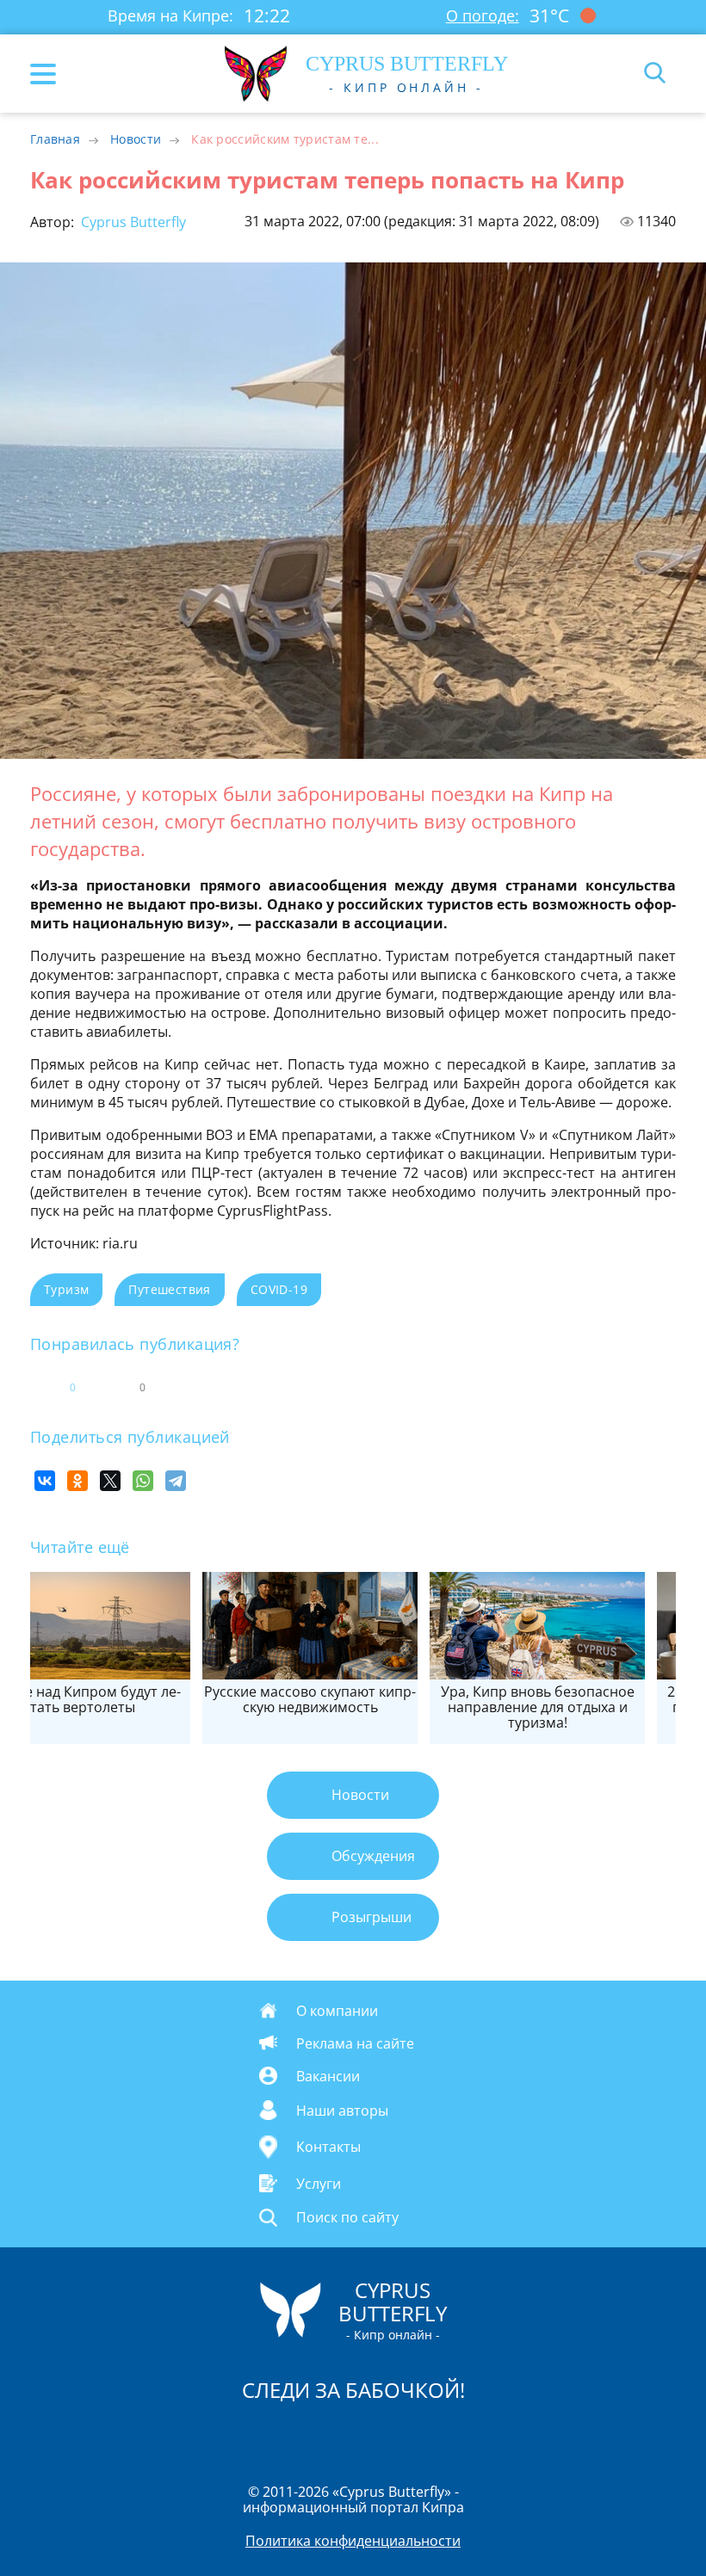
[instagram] (295, 2434)
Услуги (319, 2184)
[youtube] (452, 2434)
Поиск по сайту (347, 2217)
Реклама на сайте (355, 2043)
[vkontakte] (414, 2434)
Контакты (328, 2148)
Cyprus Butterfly (132, 222)
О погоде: (483, 15)
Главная (55, 139)
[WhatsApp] (143, 1481)
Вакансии (328, 2075)
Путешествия (169, 1289)
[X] (110, 1481)
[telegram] (375, 2434)
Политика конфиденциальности (353, 2541)
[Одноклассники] (77, 1481)
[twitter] (335, 2434)
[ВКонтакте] (45, 1481)
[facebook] (256, 2434)
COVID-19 (279, 1289)
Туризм (66, 1289)
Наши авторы (342, 2110)
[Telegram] (176, 1481)
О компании (337, 2010)
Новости (136, 139)
